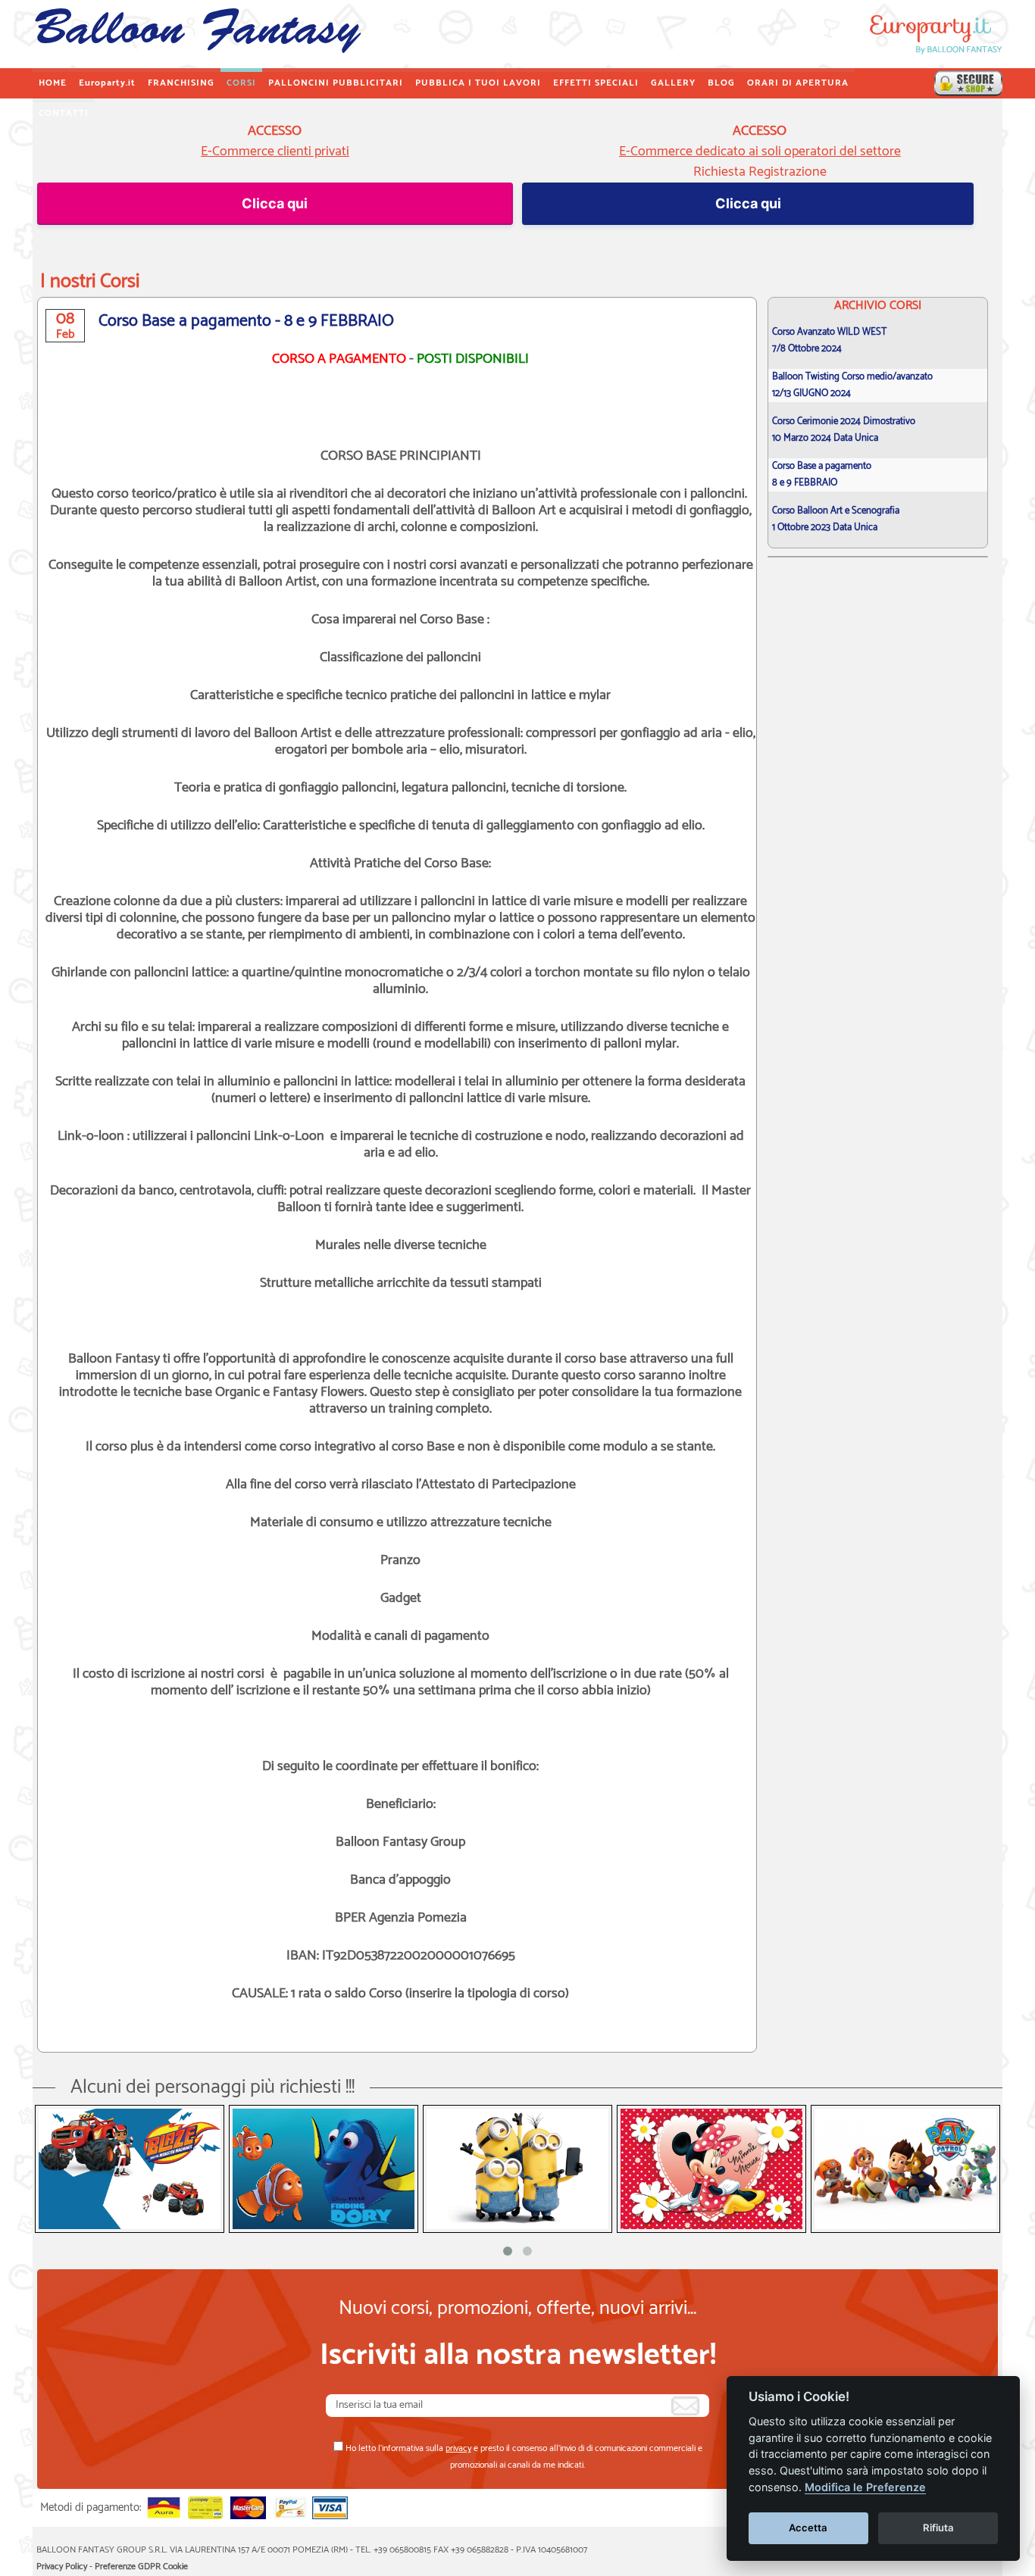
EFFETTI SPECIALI (596, 83)
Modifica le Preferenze (865, 2487)
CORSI (241, 83)
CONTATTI (64, 113)
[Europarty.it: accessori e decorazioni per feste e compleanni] (968, 83)
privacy (458, 2448)
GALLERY (673, 83)
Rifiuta (938, 2528)
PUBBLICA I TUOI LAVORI (478, 83)
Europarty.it (107, 83)
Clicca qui (275, 203)
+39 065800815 (402, 2550)
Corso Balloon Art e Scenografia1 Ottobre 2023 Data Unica (836, 519)
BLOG (721, 83)
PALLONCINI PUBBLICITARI (336, 83)
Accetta (808, 2528)
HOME (53, 83)
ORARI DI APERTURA (798, 83)
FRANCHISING (181, 83)
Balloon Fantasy (196, 34)
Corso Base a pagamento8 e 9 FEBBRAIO (822, 475)
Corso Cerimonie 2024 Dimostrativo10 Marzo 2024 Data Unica (844, 430)
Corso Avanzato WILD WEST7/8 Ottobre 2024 (829, 340)
